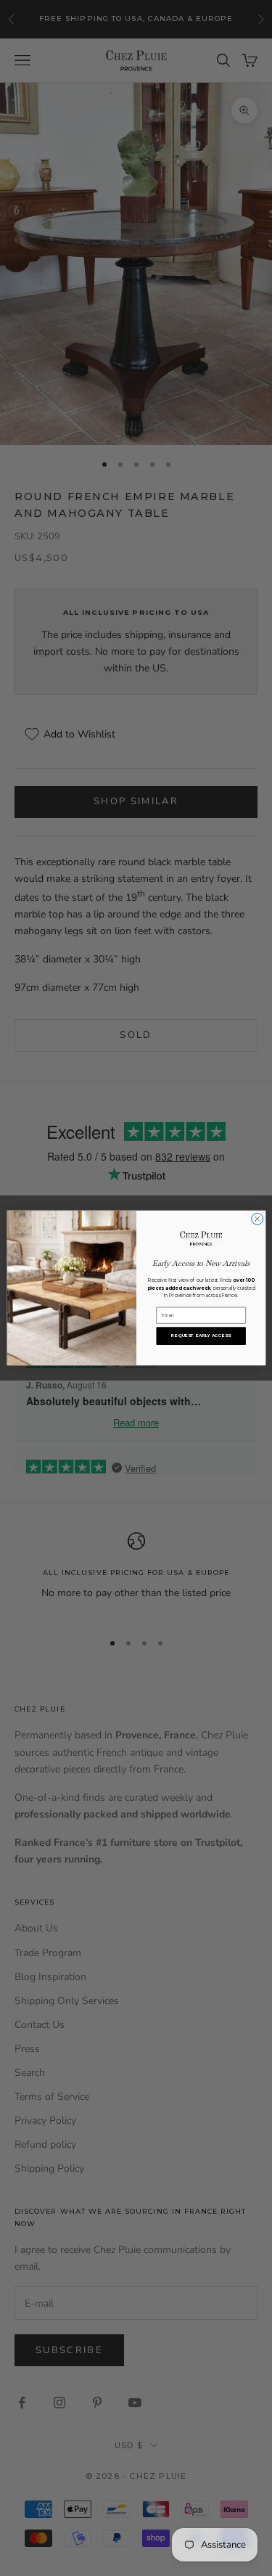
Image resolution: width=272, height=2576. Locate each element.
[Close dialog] (257, 1219)
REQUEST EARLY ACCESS (201, 1336)
